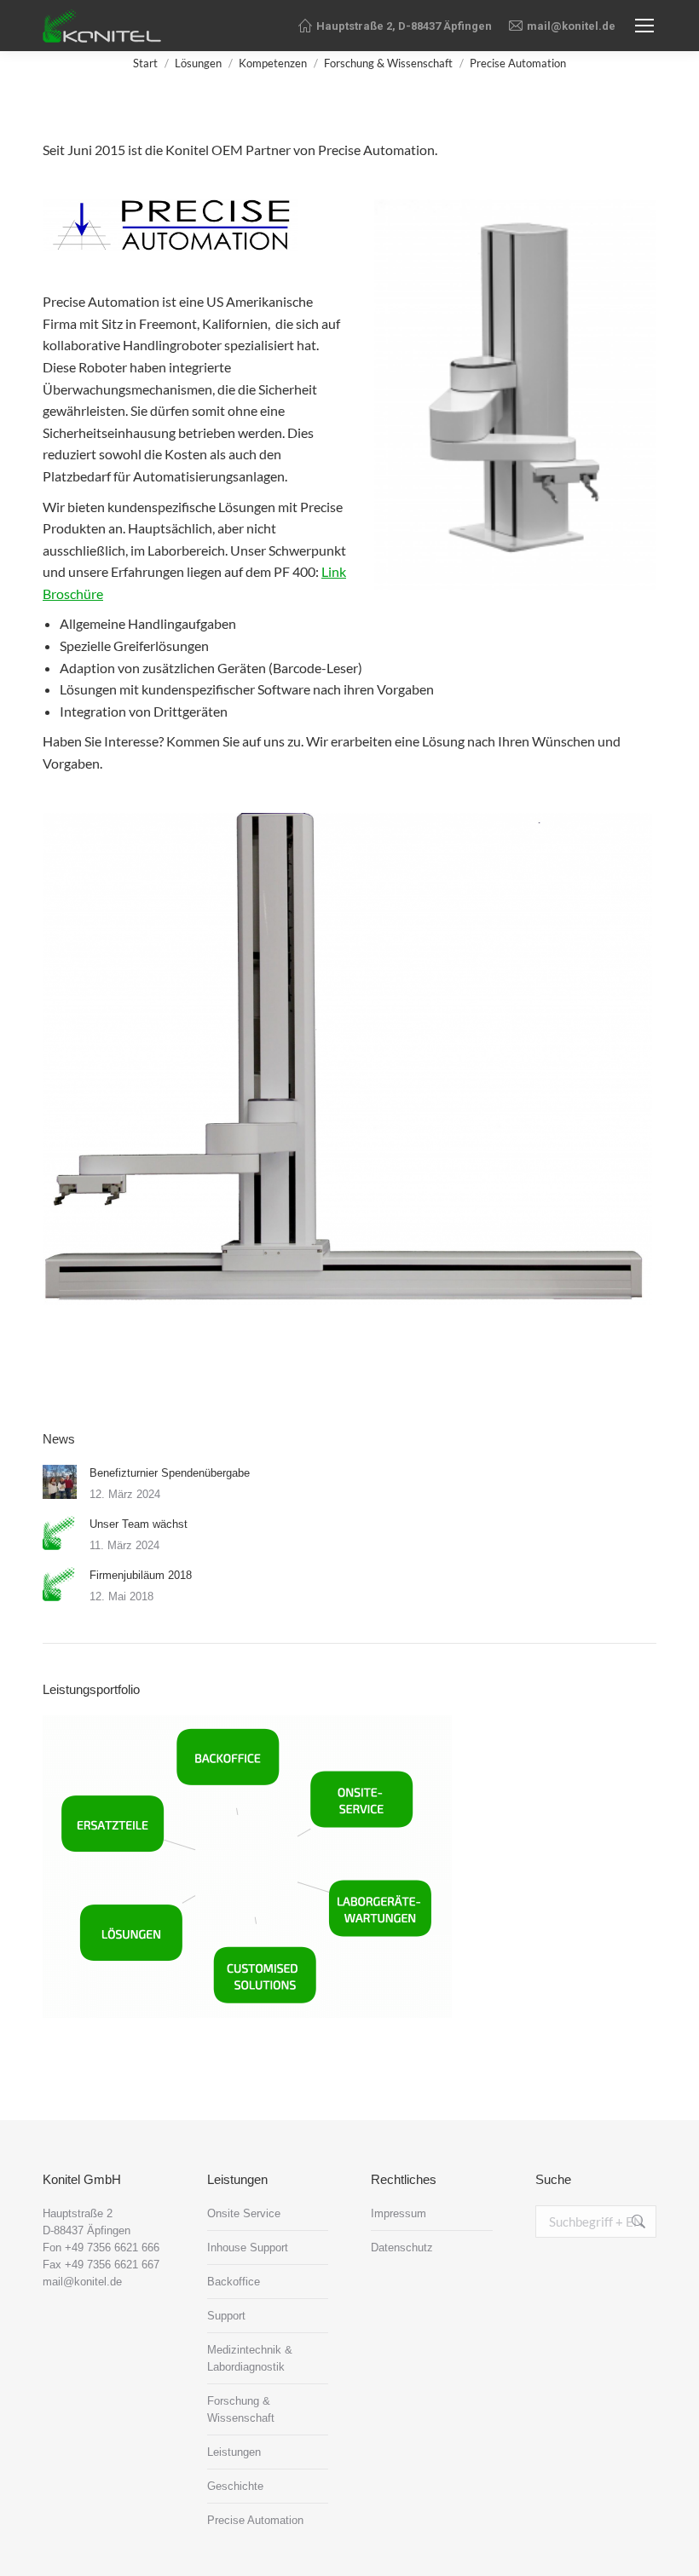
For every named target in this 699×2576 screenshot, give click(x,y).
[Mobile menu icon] (644, 26)
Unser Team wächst (139, 1524)
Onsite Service (244, 2213)
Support (226, 2316)
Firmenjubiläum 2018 (141, 1575)
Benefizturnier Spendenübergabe (170, 1473)
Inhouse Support (248, 2248)
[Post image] (60, 1482)
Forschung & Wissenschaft (241, 2409)
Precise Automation (255, 2520)
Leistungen (234, 2452)
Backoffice (234, 2282)
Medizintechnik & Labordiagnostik (250, 2358)
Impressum (399, 2213)
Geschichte (235, 2486)
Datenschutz (402, 2248)
